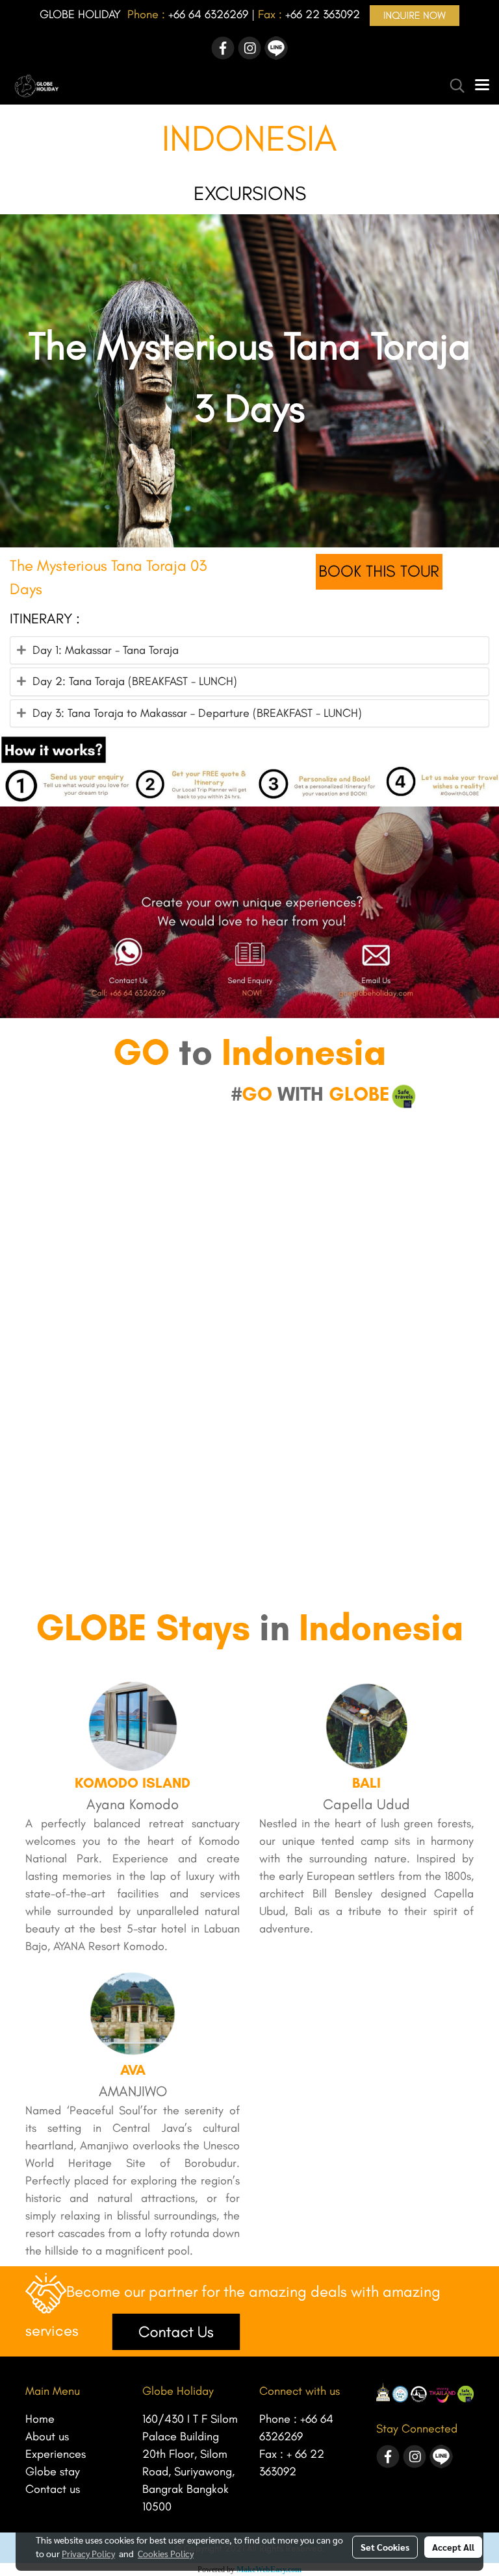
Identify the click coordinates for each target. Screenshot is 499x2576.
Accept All (453, 2547)
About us (47, 2436)
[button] (453, 86)
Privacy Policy (88, 2553)
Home (40, 2419)
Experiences (56, 2454)
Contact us (53, 2489)
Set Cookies (385, 2547)
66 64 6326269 (211, 14)
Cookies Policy (166, 2553)
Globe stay (53, 2471)
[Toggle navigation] (482, 86)
